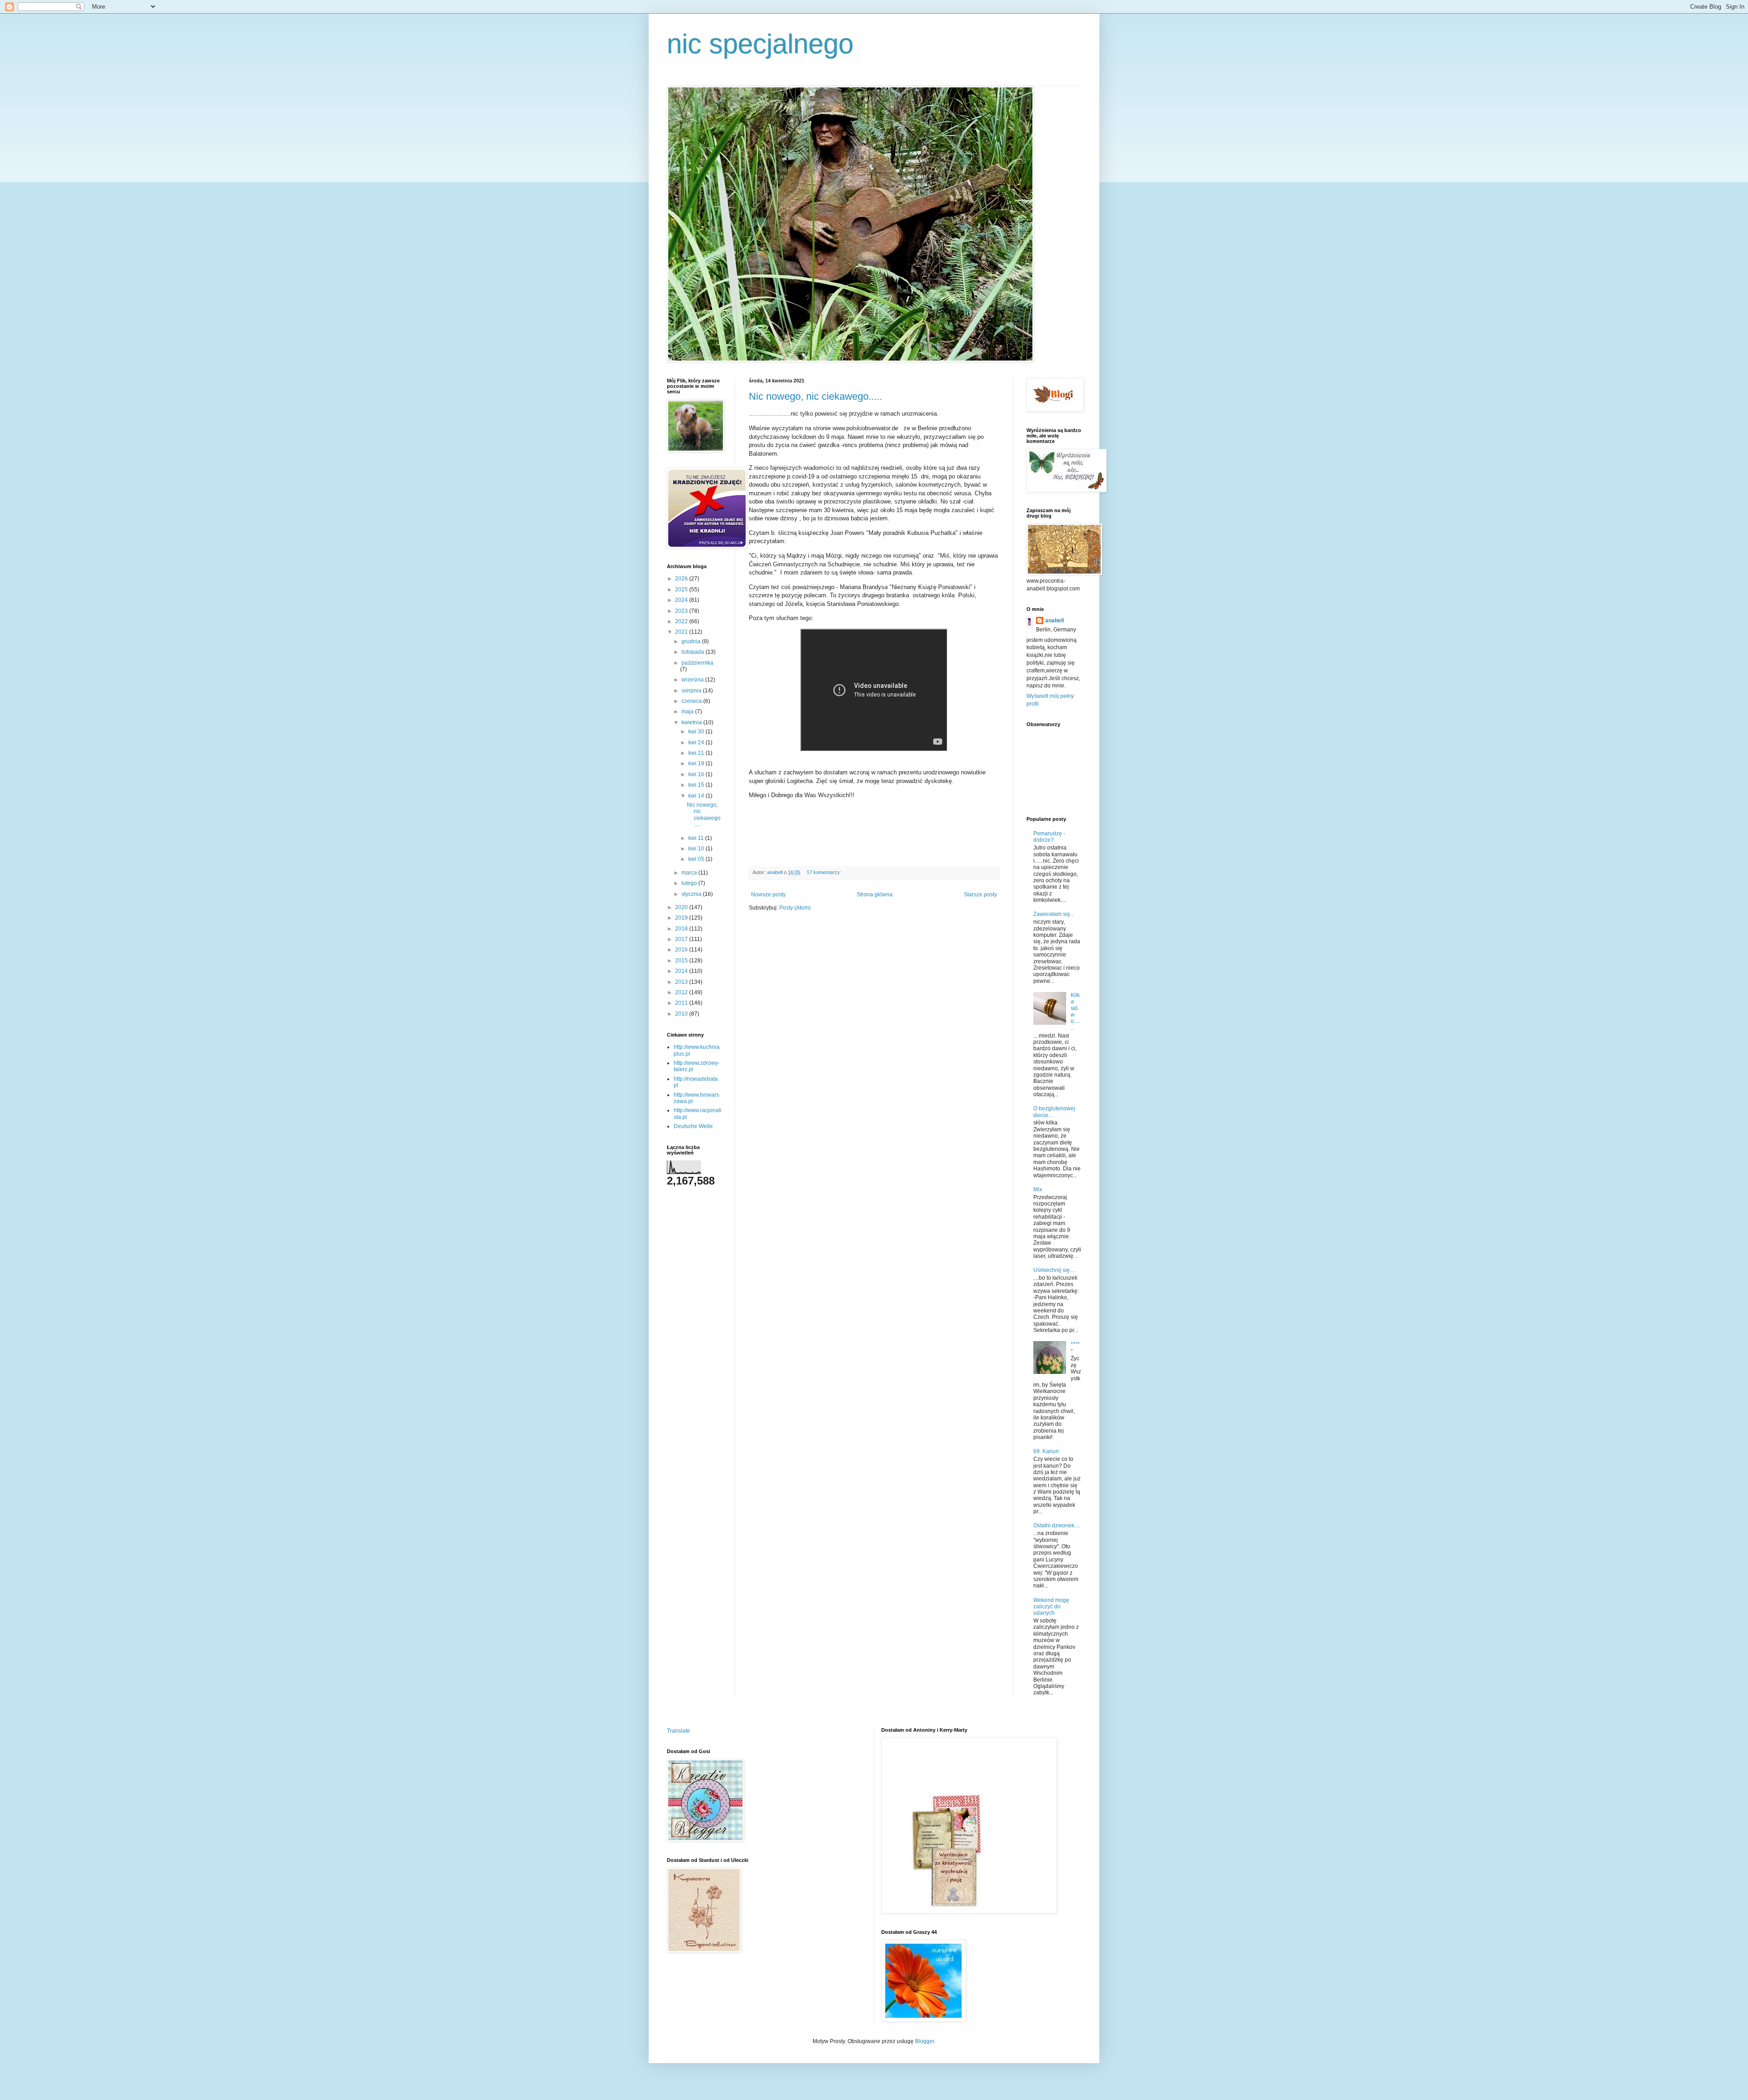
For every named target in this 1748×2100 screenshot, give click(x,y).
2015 (682, 961)
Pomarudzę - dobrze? (1049, 837)
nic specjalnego (760, 44)
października (697, 663)
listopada (694, 652)
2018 (682, 929)
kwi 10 (697, 849)
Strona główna (875, 895)
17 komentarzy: (825, 872)
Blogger (925, 2041)
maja (688, 712)
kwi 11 (697, 838)
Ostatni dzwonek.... (1057, 1525)
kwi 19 (697, 763)
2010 (682, 1014)
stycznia (692, 894)
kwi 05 (697, 859)
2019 (682, 918)
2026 (682, 579)
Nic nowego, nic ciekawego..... (816, 396)
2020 (682, 907)
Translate (678, 1731)
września (693, 680)
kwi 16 (697, 774)
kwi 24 (697, 742)
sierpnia (692, 691)
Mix (1038, 1190)
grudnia (692, 641)
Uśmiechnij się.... (1054, 1270)
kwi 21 (697, 753)
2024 (682, 600)
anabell (1054, 620)
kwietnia (692, 722)
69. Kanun (1046, 1451)
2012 (682, 992)
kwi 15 (697, 785)
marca (690, 873)
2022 (682, 621)
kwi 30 (697, 732)
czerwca (692, 701)
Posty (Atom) (795, 908)
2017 (682, 939)
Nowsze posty (768, 895)
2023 (682, 611)
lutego (690, 883)
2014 (682, 971)
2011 (682, 1003)
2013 (682, 982)
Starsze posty (980, 895)
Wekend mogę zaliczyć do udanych (1051, 1607)
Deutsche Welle (693, 1126)
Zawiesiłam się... (1054, 914)
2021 (682, 632)
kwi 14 (697, 796)
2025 (682, 590)
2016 (682, 950)
